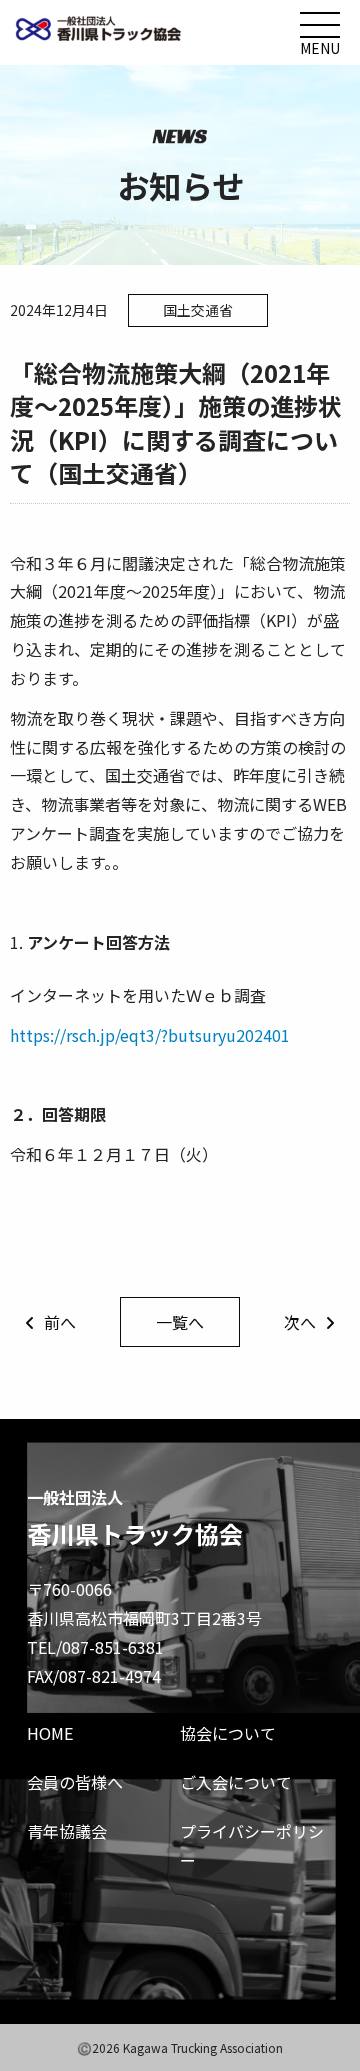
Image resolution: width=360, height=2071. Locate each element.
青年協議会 (67, 1831)
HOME (50, 1733)
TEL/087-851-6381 (95, 1647)
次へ (300, 1322)
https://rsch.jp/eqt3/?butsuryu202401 (150, 1035)
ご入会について (236, 1782)
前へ (60, 1322)
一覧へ (180, 1322)
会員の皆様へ (75, 1782)
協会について (228, 1733)
